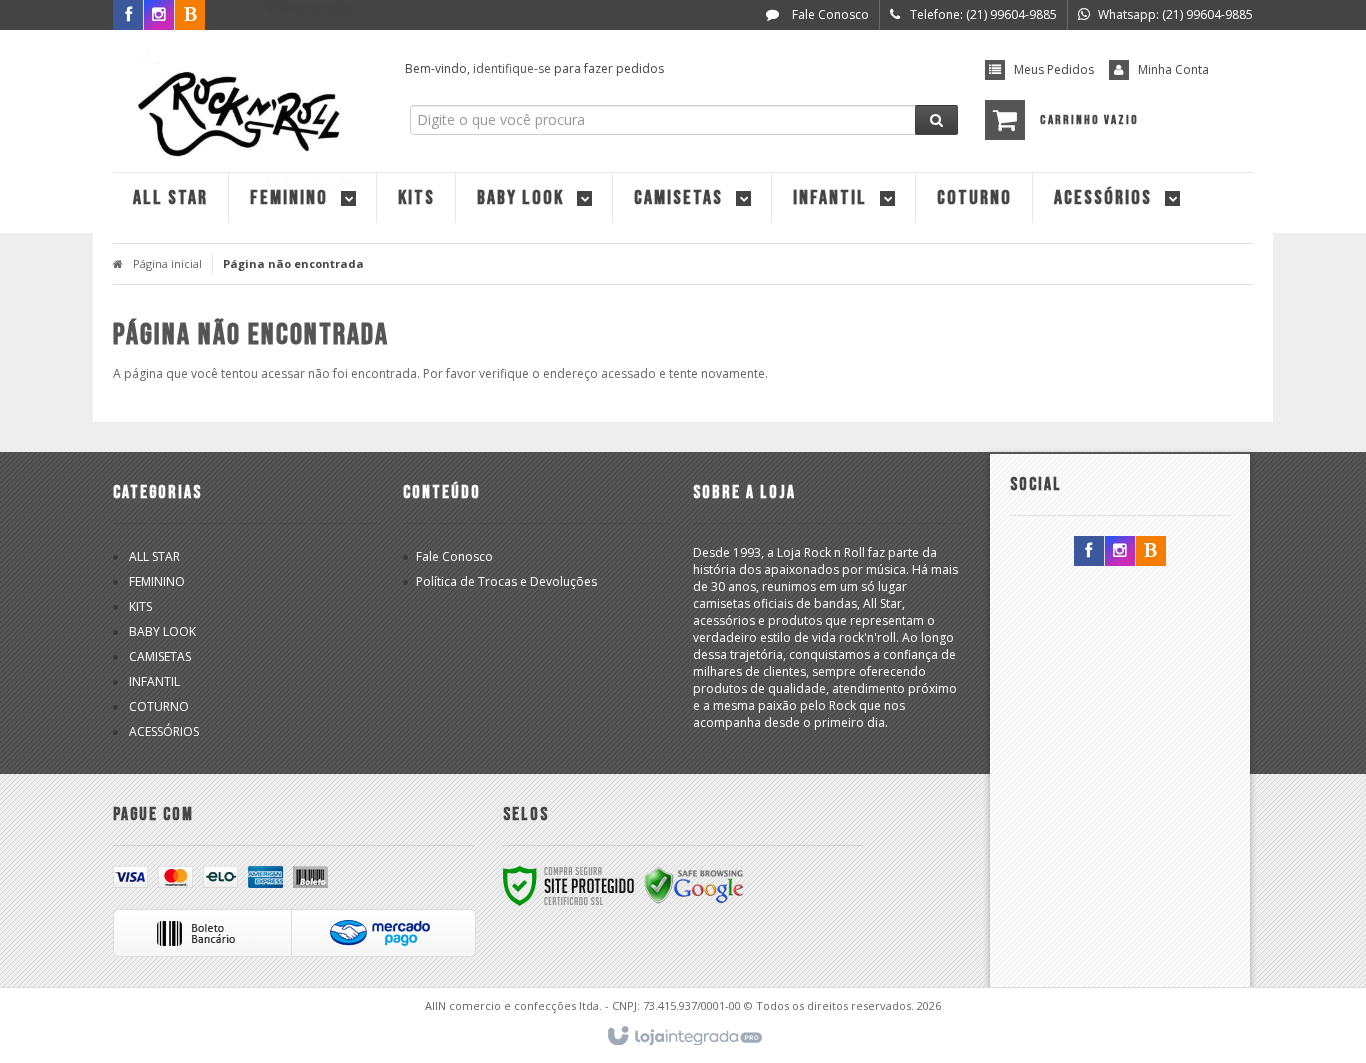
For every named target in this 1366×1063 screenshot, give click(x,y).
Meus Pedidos (1054, 69)
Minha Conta (1173, 69)
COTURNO (159, 706)
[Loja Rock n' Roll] (244, 96)
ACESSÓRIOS (164, 731)
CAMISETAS (160, 656)
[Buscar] (936, 120)
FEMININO (157, 581)
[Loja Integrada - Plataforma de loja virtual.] (683, 1037)
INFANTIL (154, 681)
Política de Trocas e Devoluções (506, 581)
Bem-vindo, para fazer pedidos (534, 68)
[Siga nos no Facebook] (128, 15)
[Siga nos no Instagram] (1120, 551)
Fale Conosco (829, 14)
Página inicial (167, 263)
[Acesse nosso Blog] (1151, 551)
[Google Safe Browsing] (694, 884)
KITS (140, 606)
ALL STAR (154, 556)
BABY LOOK (162, 631)
